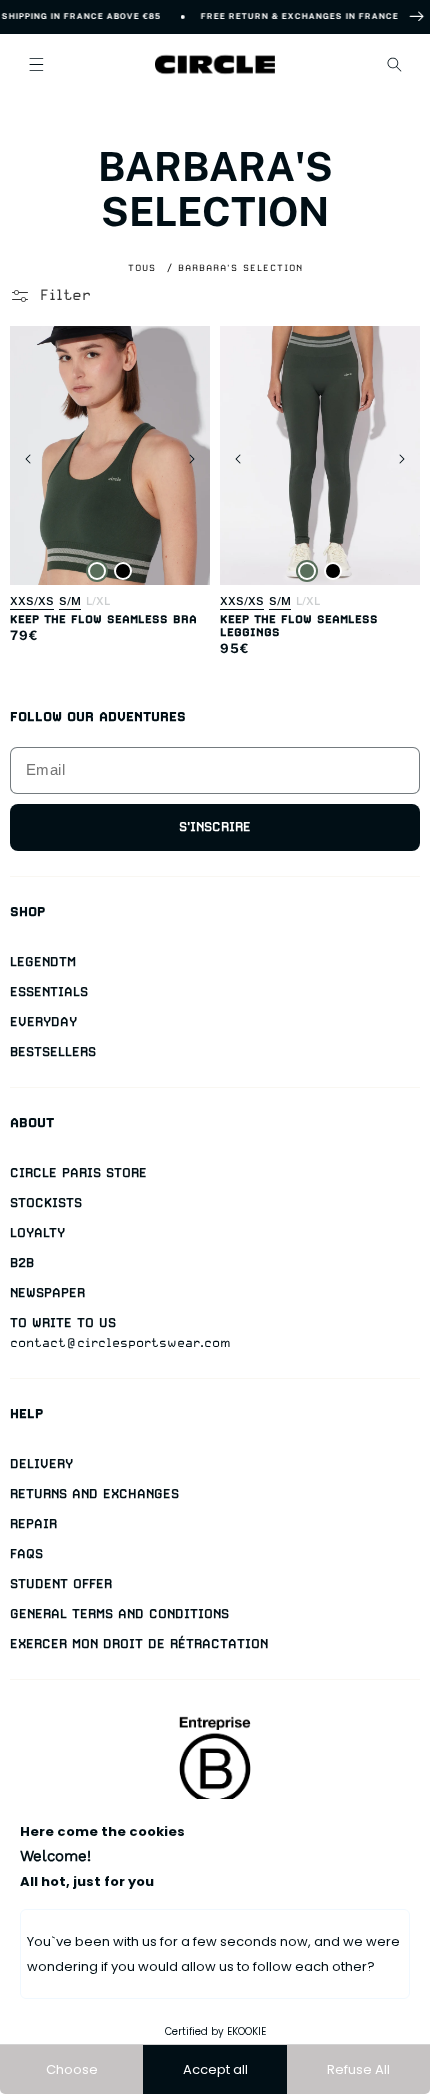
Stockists (46, 1202)
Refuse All (358, 2069)
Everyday (43, 1021)
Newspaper (47, 1292)
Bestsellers (53, 1051)
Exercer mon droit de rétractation (139, 1643)
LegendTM (43, 961)
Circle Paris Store (78, 1172)
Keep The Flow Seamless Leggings (299, 626)
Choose (72, 2069)
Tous (142, 267)
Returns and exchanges (94, 1493)
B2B (22, 1262)
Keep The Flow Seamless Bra (103, 619)
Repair (33, 1523)
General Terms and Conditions (119, 1613)
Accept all (215, 2069)
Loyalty (37, 1232)
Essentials (49, 991)
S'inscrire (215, 826)
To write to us (63, 1322)
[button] (36, 64)
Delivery (41, 1463)
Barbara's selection (240, 267)
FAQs (26, 1553)
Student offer (61, 1583)
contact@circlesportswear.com (120, 1342)
